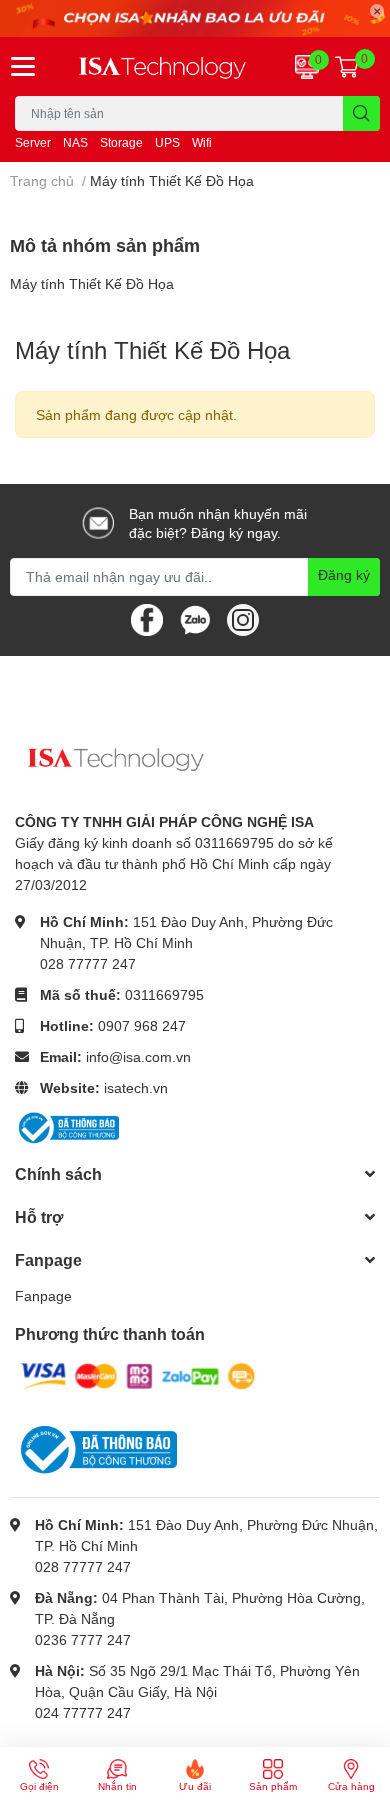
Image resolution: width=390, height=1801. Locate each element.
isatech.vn (136, 1087)
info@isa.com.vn (138, 1056)
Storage (121, 142)
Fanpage (43, 1295)
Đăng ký (344, 574)
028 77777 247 (88, 963)
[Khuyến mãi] (195, 18)
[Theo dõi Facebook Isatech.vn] (147, 617)
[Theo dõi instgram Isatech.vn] (243, 617)
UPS (167, 142)
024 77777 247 (83, 1712)
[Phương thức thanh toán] (138, 1374)
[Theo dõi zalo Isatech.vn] (195, 617)
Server (33, 142)
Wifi (202, 142)
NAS (75, 142)
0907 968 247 (142, 1025)
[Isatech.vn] (162, 67)
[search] (361, 113)
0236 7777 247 (83, 1639)
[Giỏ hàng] (347, 66)
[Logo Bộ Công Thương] (67, 1126)
